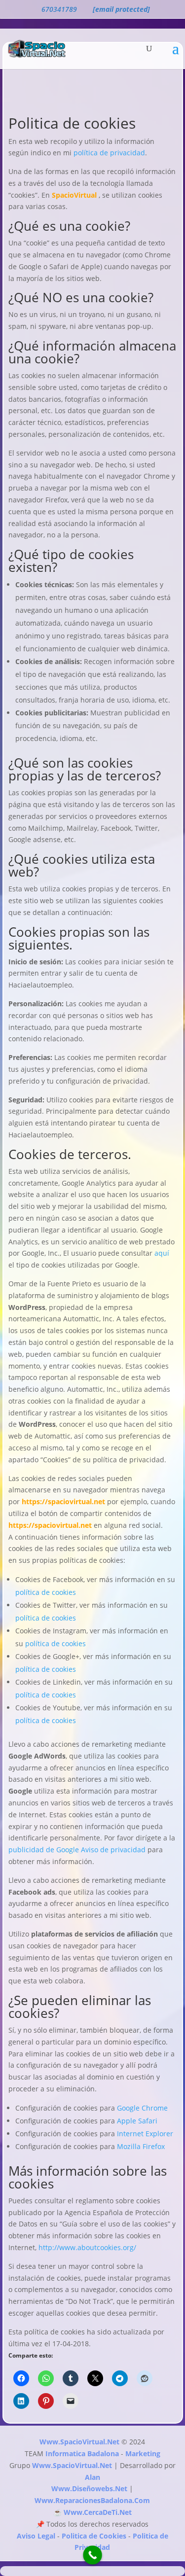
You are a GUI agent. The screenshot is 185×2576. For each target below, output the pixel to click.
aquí (162, 1253)
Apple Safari (137, 2121)
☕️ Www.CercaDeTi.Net (92, 2512)
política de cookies (46, 1592)
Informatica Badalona (82, 2453)
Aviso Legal (36, 2536)
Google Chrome (142, 2108)
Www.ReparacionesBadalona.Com (92, 2500)
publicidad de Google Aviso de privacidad (77, 1850)
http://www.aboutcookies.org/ (87, 2247)
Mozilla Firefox (141, 2146)
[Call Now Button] (92, 2555)
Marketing (143, 2453)
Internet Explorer (145, 2134)
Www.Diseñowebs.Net (89, 2488)
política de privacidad (109, 153)
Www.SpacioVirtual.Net (79, 2442)
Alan (92, 2477)
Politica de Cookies (94, 2536)
